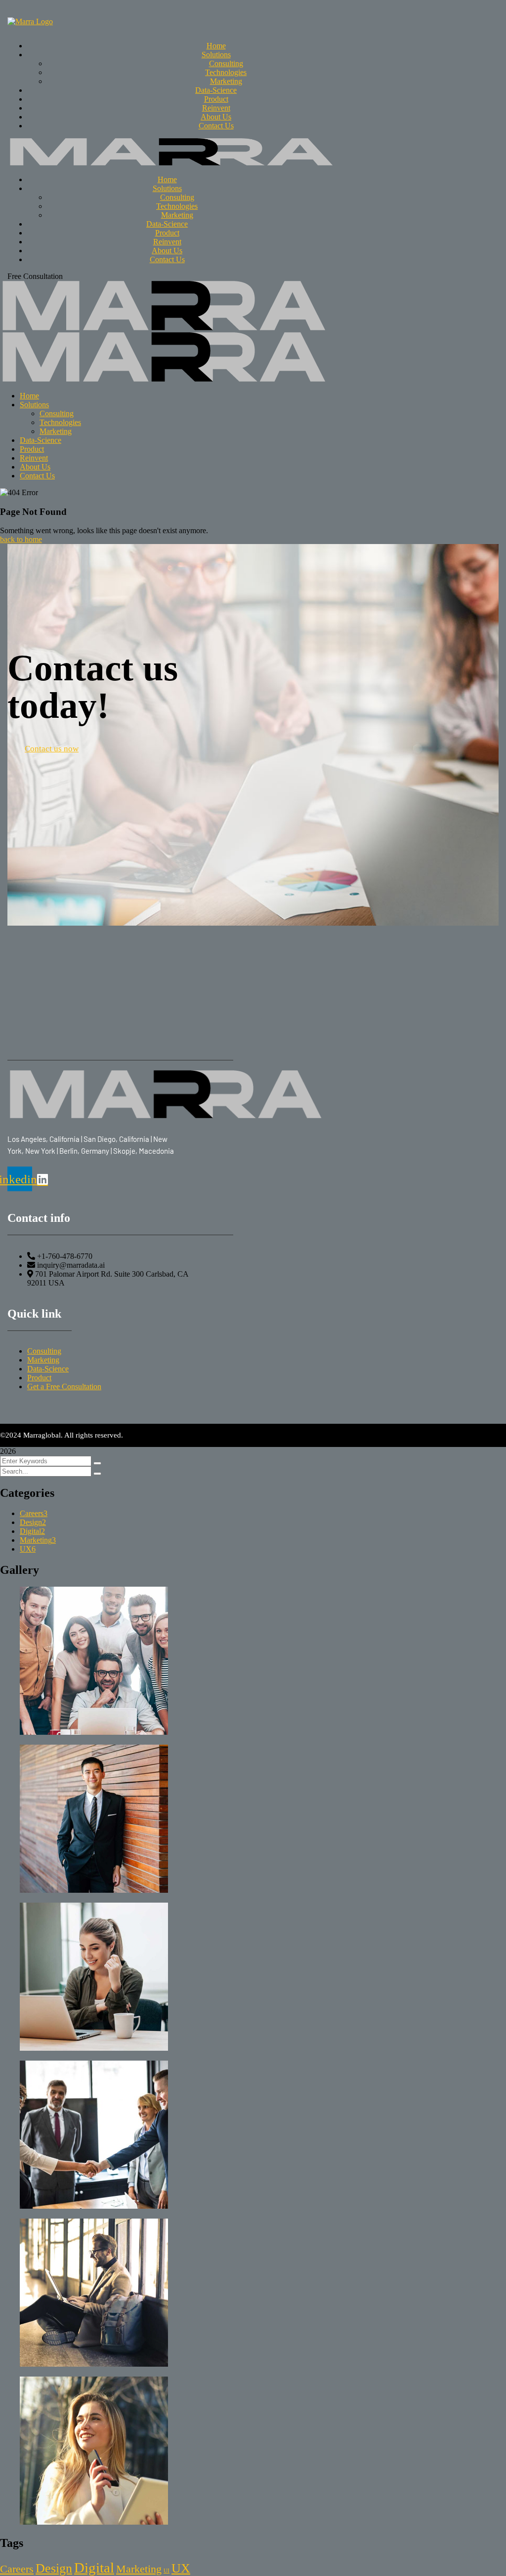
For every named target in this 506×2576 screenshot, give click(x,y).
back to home (21, 539)
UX (28, 1549)
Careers (34, 1513)
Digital (32, 1531)
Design (33, 1522)
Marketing (38, 1540)
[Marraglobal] (164, 328)
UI (167, 2571)
